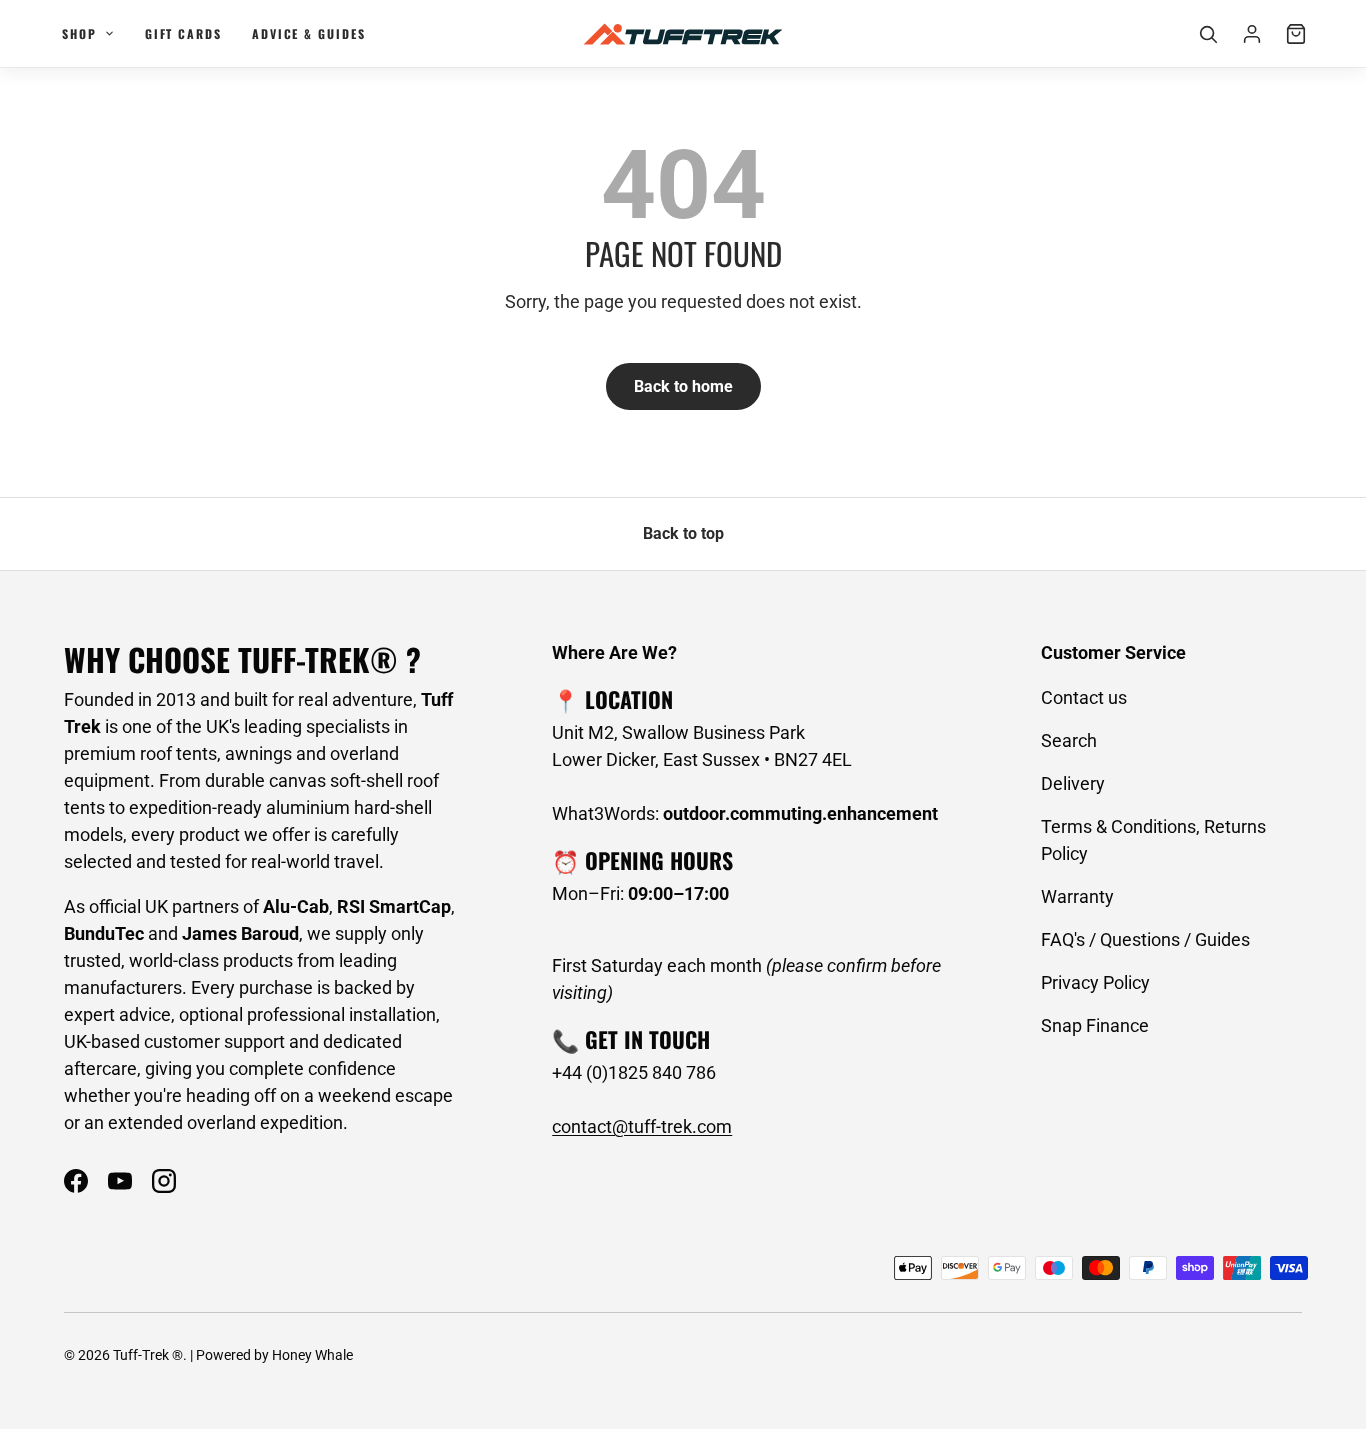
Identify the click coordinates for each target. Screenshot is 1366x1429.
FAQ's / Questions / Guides (1145, 939)
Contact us (1084, 697)
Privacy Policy (1095, 982)
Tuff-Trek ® (148, 1355)
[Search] (1208, 34)
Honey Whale (312, 1355)
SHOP (79, 33)
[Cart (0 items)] (1296, 34)
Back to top (683, 533)
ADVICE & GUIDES (309, 33)
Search (1069, 740)
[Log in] (1252, 34)
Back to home (683, 386)
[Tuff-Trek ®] (683, 34)
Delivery (1073, 783)
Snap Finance (1095, 1025)
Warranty (1077, 896)
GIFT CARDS (183, 33)
